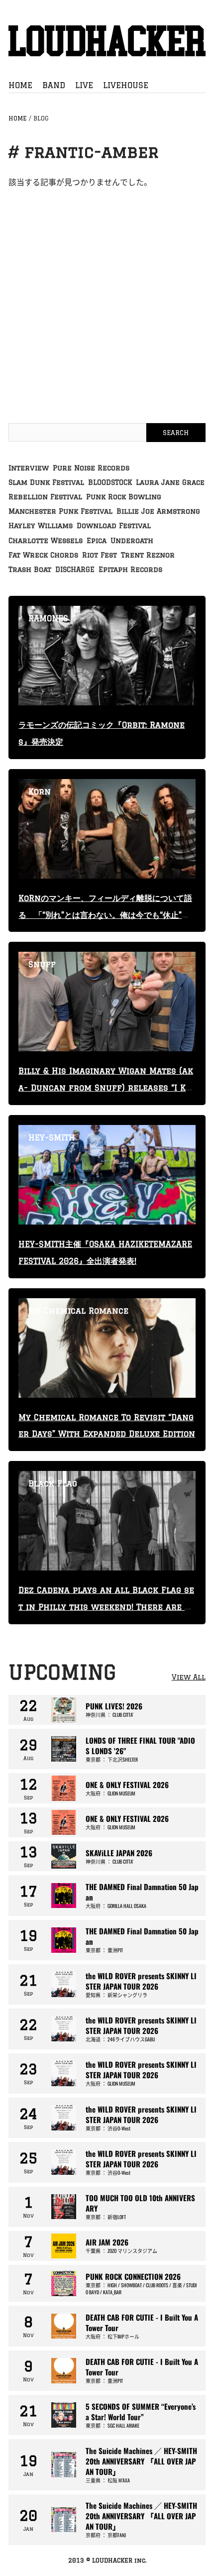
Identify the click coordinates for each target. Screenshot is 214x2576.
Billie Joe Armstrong (158, 511)
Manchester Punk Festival (60, 511)
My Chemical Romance (78, 1311)
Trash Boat (30, 569)
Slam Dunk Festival (46, 482)
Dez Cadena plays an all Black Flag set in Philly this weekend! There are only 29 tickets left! (106, 1607)
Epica (97, 541)
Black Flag (53, 1483)
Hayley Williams (41, 526)
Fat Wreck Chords (43, 555)
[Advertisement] (107, 296)
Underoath (132, 541)
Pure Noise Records (91, 468)
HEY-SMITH (52, 1137)
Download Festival (114, 526)
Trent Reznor (148, 555)
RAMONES (48, 618)
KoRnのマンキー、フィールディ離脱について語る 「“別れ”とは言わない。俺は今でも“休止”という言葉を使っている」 (105, 915)
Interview (29, 468)
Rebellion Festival (45, 497)
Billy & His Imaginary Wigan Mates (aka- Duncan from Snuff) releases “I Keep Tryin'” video (106, 1088)
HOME (20, 85)
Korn (40, 791)
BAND (54, 85)
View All (189, 1677)
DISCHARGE (75, 569)
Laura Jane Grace (170, 482)
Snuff (42, 964)
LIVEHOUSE (126, 85)
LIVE (84, 85)
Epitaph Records (130, 569)
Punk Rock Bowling (124, 497)
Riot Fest (100, 555)
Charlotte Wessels (46, 541)
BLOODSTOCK (110, 482)
